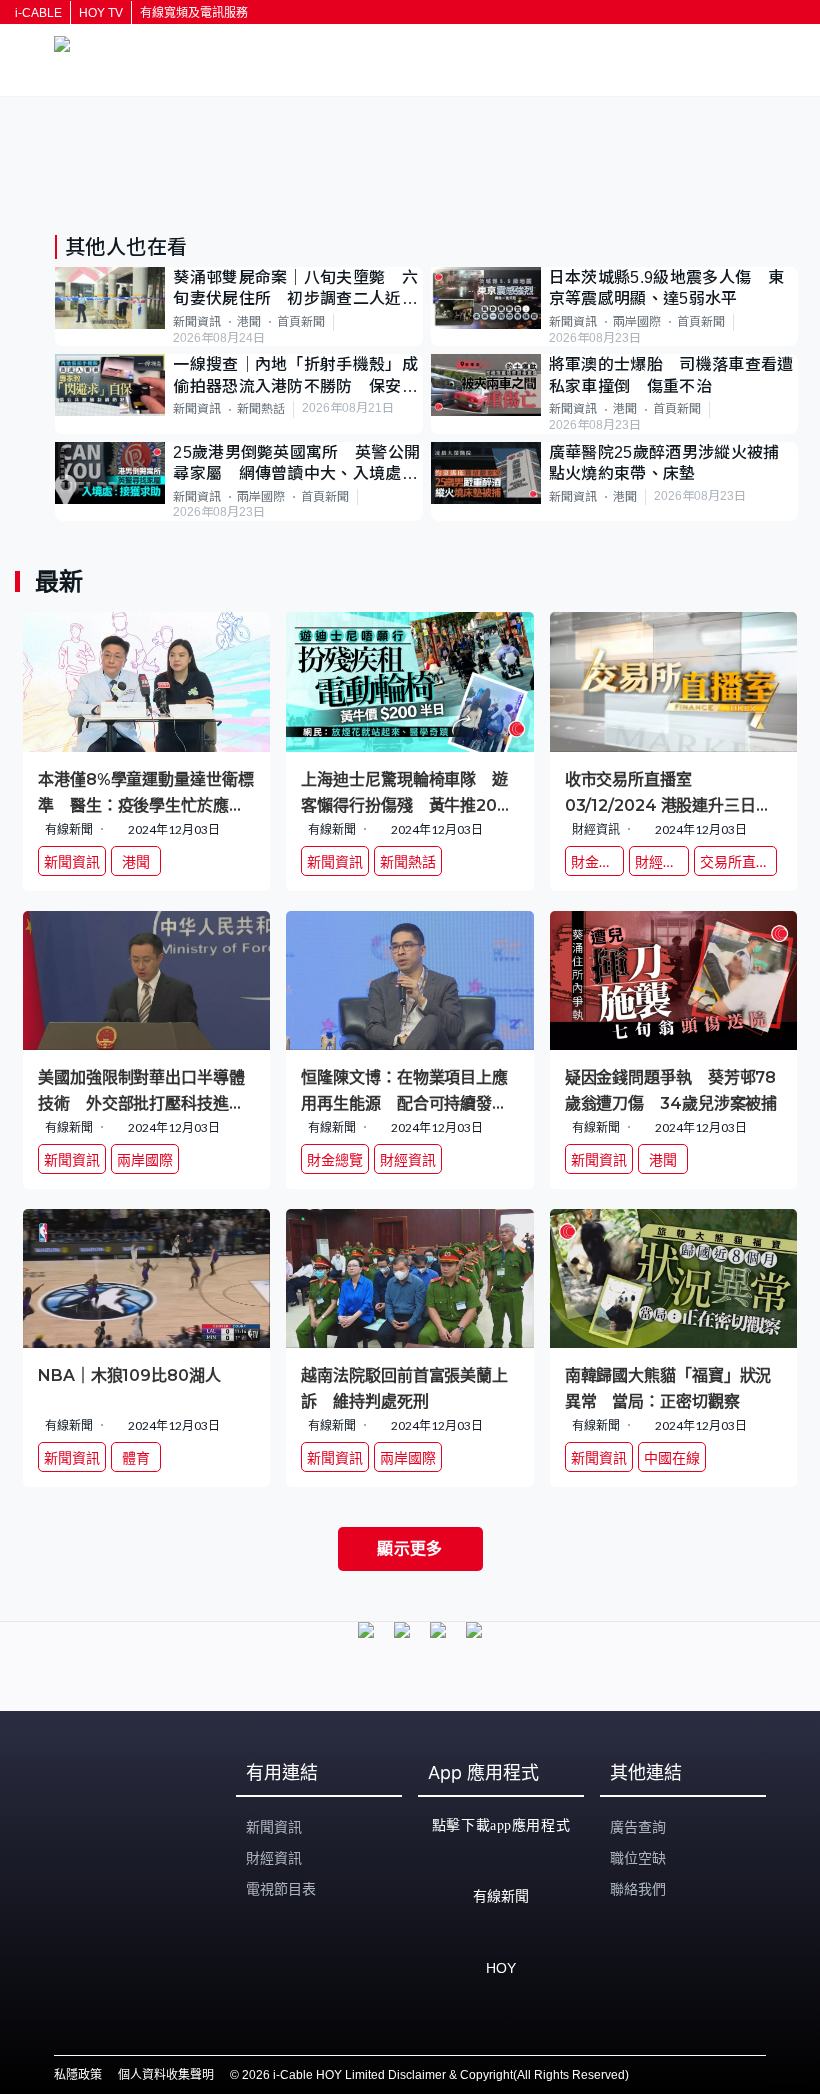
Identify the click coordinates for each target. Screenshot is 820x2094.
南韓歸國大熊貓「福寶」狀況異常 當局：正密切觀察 (668, 1387)
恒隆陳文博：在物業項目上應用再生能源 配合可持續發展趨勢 (404, 1089)
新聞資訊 (197, 322)
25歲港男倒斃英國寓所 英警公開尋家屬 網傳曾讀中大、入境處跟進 (296, 464)
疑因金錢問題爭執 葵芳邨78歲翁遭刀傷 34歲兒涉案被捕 (671, 1089)
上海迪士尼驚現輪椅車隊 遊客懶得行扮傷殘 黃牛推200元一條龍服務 (404, 791)
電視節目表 (281, 1889)
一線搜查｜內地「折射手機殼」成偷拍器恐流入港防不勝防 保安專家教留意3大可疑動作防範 (295, 376)
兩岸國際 (637, 322)
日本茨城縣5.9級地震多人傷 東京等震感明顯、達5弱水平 (666, 288)
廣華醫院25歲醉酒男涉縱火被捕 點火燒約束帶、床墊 (672, 463)
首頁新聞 (301, 322)
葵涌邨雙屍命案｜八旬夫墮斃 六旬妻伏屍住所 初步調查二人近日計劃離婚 (295, 289)
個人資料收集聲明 (166, 2075)
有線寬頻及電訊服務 (194, 13)
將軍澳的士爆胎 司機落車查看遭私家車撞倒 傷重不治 (671, 375)
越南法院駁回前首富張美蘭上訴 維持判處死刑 (404, 1387)
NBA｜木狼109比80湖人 (137, 1375)
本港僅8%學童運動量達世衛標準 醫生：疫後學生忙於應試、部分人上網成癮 (146, 791)
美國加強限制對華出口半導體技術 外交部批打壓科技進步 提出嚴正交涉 (146, 1089)
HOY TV (101, 13)
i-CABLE (38, 13)
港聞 (249, 322)
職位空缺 (638, 1858)
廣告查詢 (638, 1827)
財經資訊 (274, 1858)
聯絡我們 (638, 1889)
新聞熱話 (261, 409)
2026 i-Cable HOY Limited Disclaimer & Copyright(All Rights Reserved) (435, 2075)
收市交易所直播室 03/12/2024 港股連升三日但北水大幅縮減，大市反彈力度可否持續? (668, 791)
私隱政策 (78, 2075)
